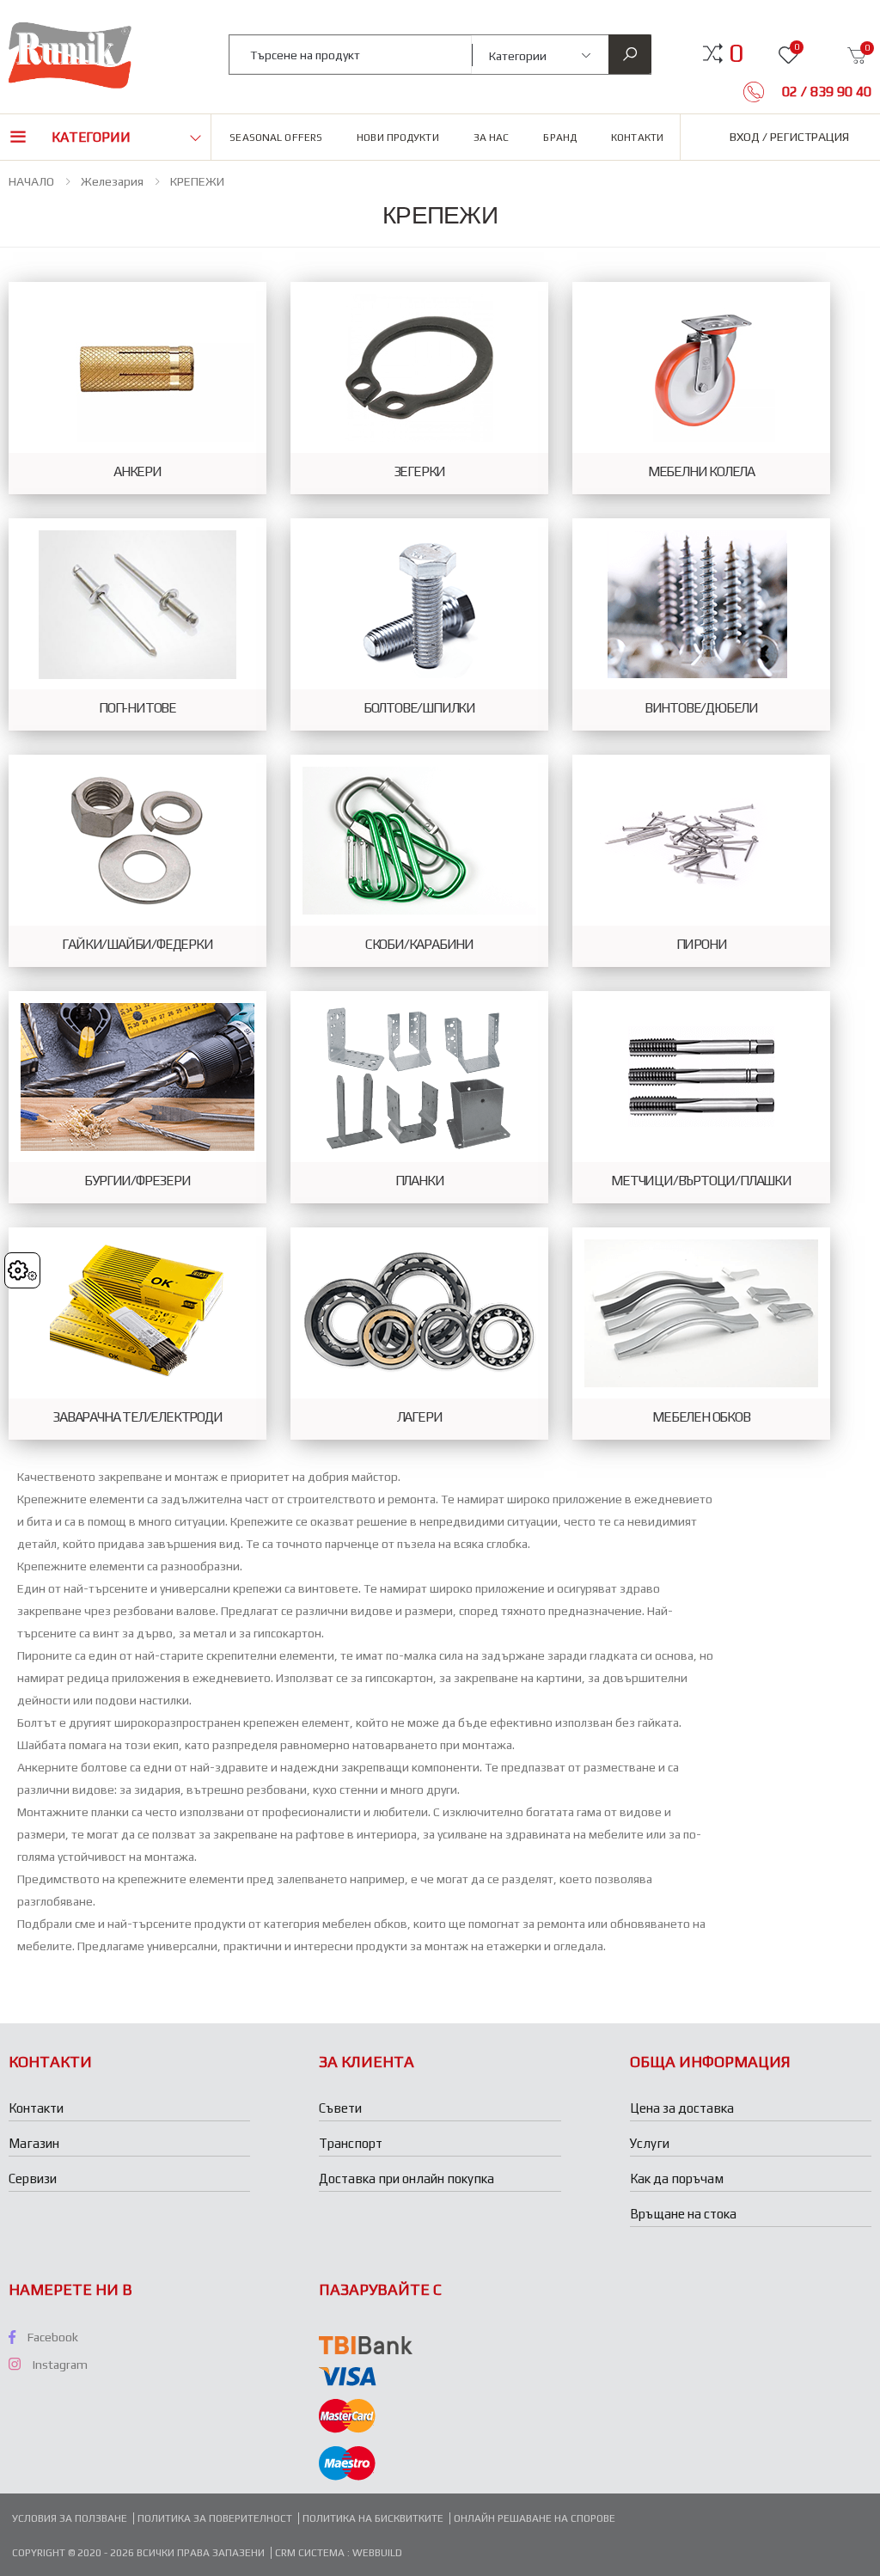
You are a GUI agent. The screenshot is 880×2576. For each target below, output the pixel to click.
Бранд (560, 138)
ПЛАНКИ (420, 1181)
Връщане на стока (683, 2214)
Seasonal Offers (276, 138)
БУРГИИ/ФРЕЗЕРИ (137, 1181)
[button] (736, 53)
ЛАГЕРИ (420, 1417)
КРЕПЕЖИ (197, 181)
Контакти (637, 138)
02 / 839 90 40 (825, 92)
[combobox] (351, 55)
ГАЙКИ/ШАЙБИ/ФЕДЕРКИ (137, 945)
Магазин (34, 2143)
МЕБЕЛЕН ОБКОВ (701, 1417)
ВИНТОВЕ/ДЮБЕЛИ (701, 708)
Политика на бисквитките (373, 2518)
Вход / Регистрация (789, 137)
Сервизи (33, 2178)
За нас (492, 138)
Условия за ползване (70, 2518)
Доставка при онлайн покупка (406, 2178)
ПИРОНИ (702, 945)
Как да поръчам (677, 2178)
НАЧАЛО (31, 181)
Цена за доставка (682, 2108)
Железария (112, 181)
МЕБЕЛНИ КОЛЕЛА (701, 472)
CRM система (311, 2553)
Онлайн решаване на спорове (535, 2518)
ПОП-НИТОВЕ (137, 708)
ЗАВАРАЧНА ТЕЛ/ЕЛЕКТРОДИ (137, 1417)
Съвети (340, 2108)
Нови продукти (398, 138)
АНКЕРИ (137, 472)
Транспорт (351, 2143)
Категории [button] (91, 137)
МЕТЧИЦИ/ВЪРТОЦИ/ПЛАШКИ (701, 1181)
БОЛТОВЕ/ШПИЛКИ (419, 708)
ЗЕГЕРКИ (420, 472)
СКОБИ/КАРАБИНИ (419, 945)
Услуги (650, 2143)
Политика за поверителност (215, 2518)
